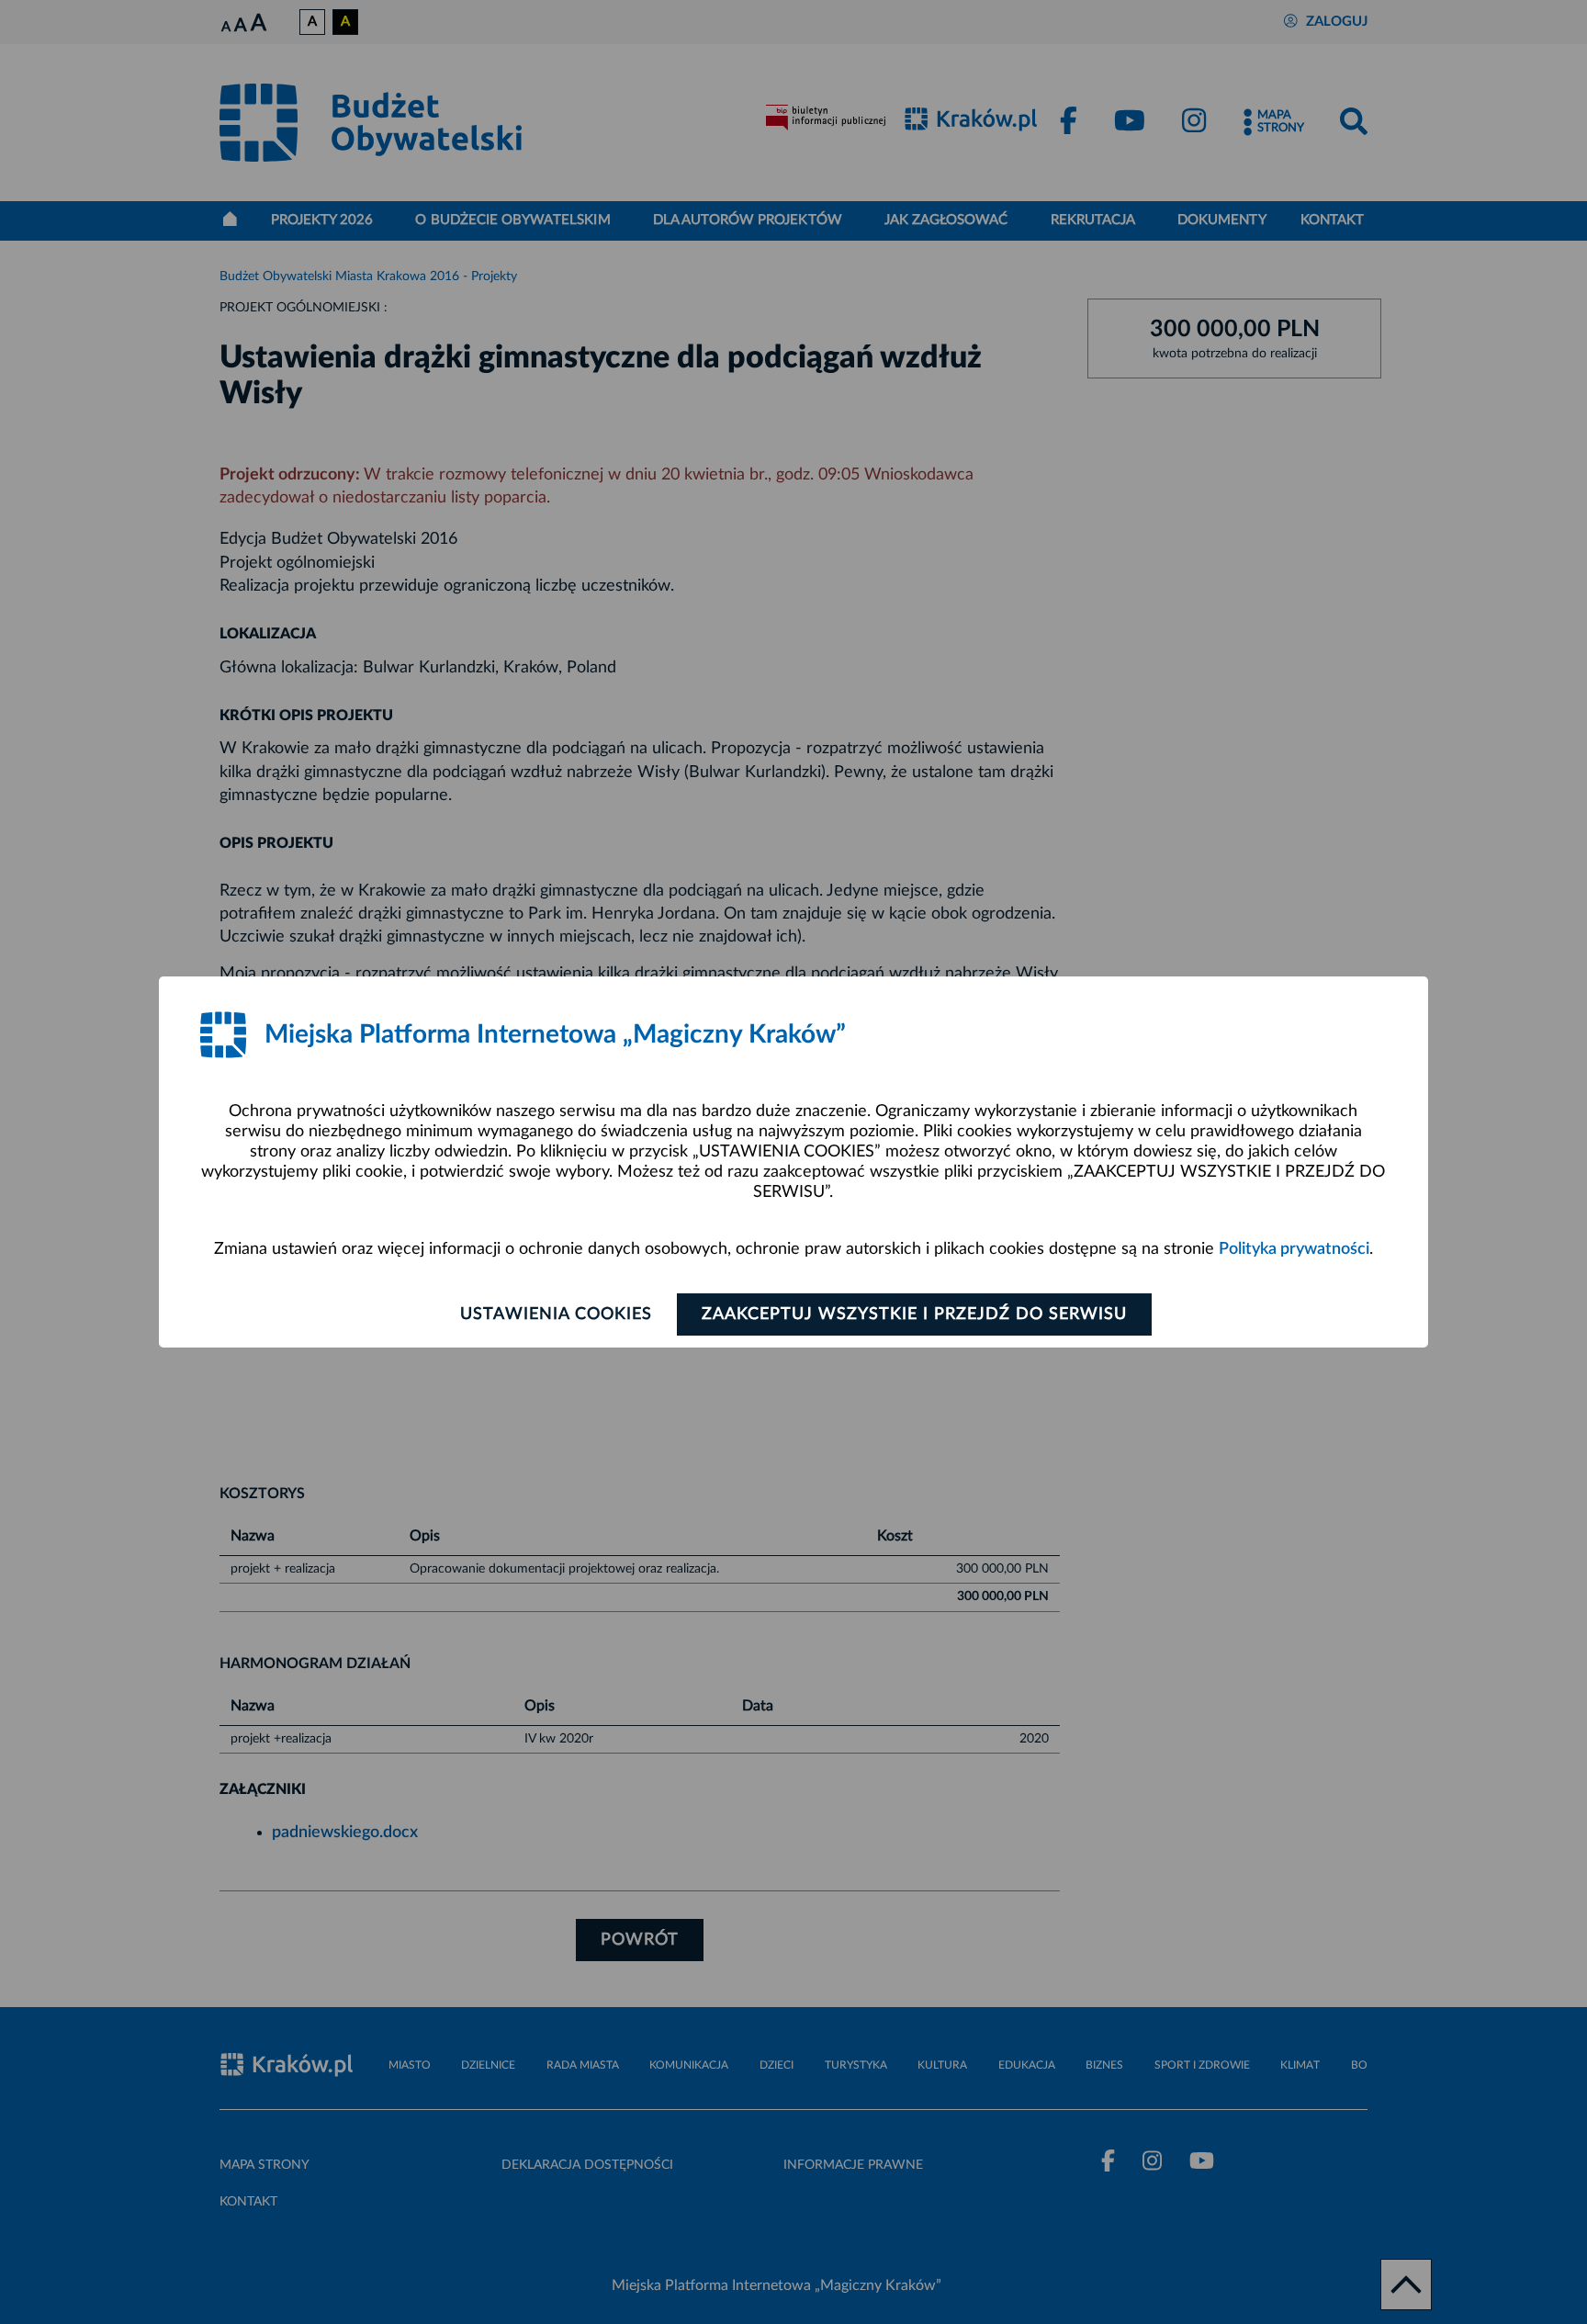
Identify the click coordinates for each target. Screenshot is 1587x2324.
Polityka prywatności (1294, 1249)
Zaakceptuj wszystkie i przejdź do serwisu (914, 1314)
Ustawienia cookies (556, 1314)
